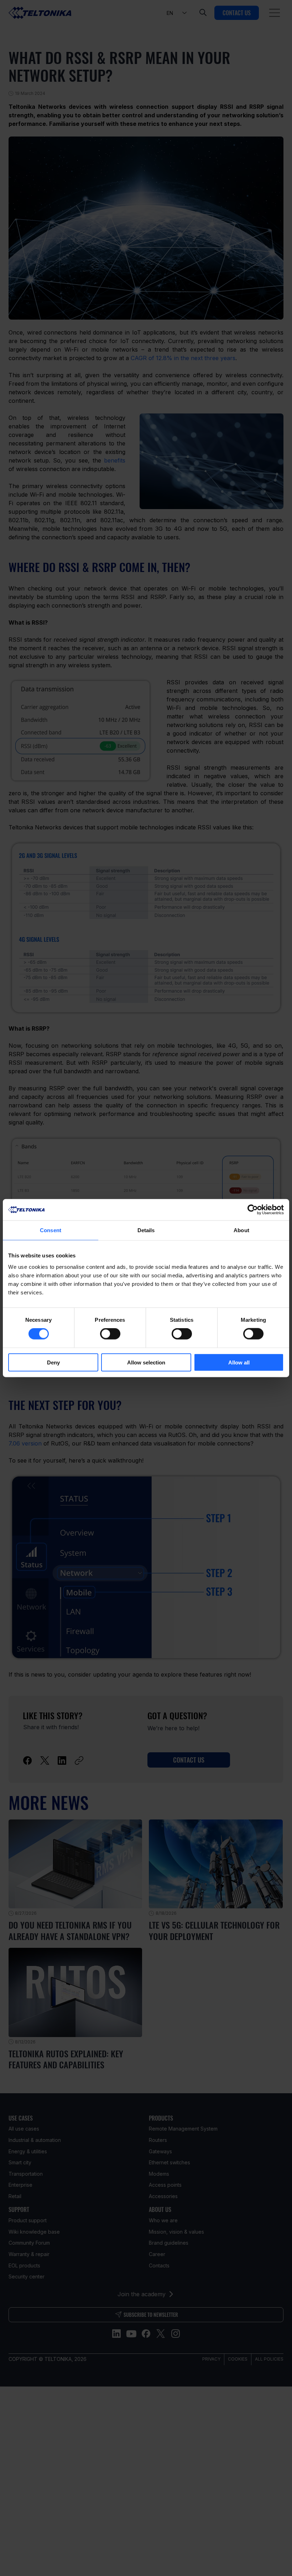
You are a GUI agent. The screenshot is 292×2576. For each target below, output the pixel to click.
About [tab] (241, 1230)
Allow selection (146, 1362)
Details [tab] (146, 1230)
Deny (53, 1362)
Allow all (239, 1362)
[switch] (110, 1334)
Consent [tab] (51, 1230)
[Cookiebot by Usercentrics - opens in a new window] (253, 1210)
